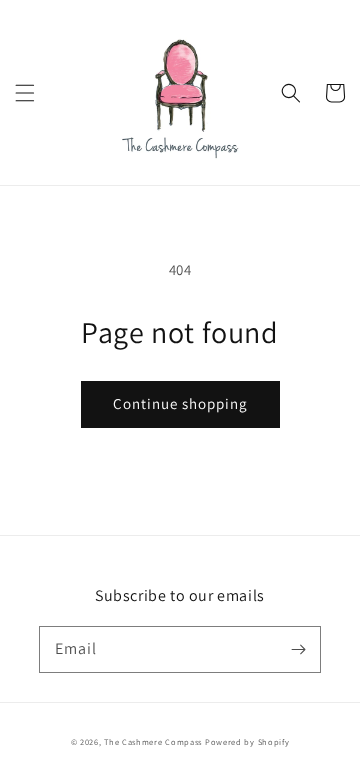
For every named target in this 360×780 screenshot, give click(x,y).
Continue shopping (180, 403)
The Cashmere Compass (153, 741)
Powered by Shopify (247, 741)
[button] (25, 93)
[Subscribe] (298, 649)
